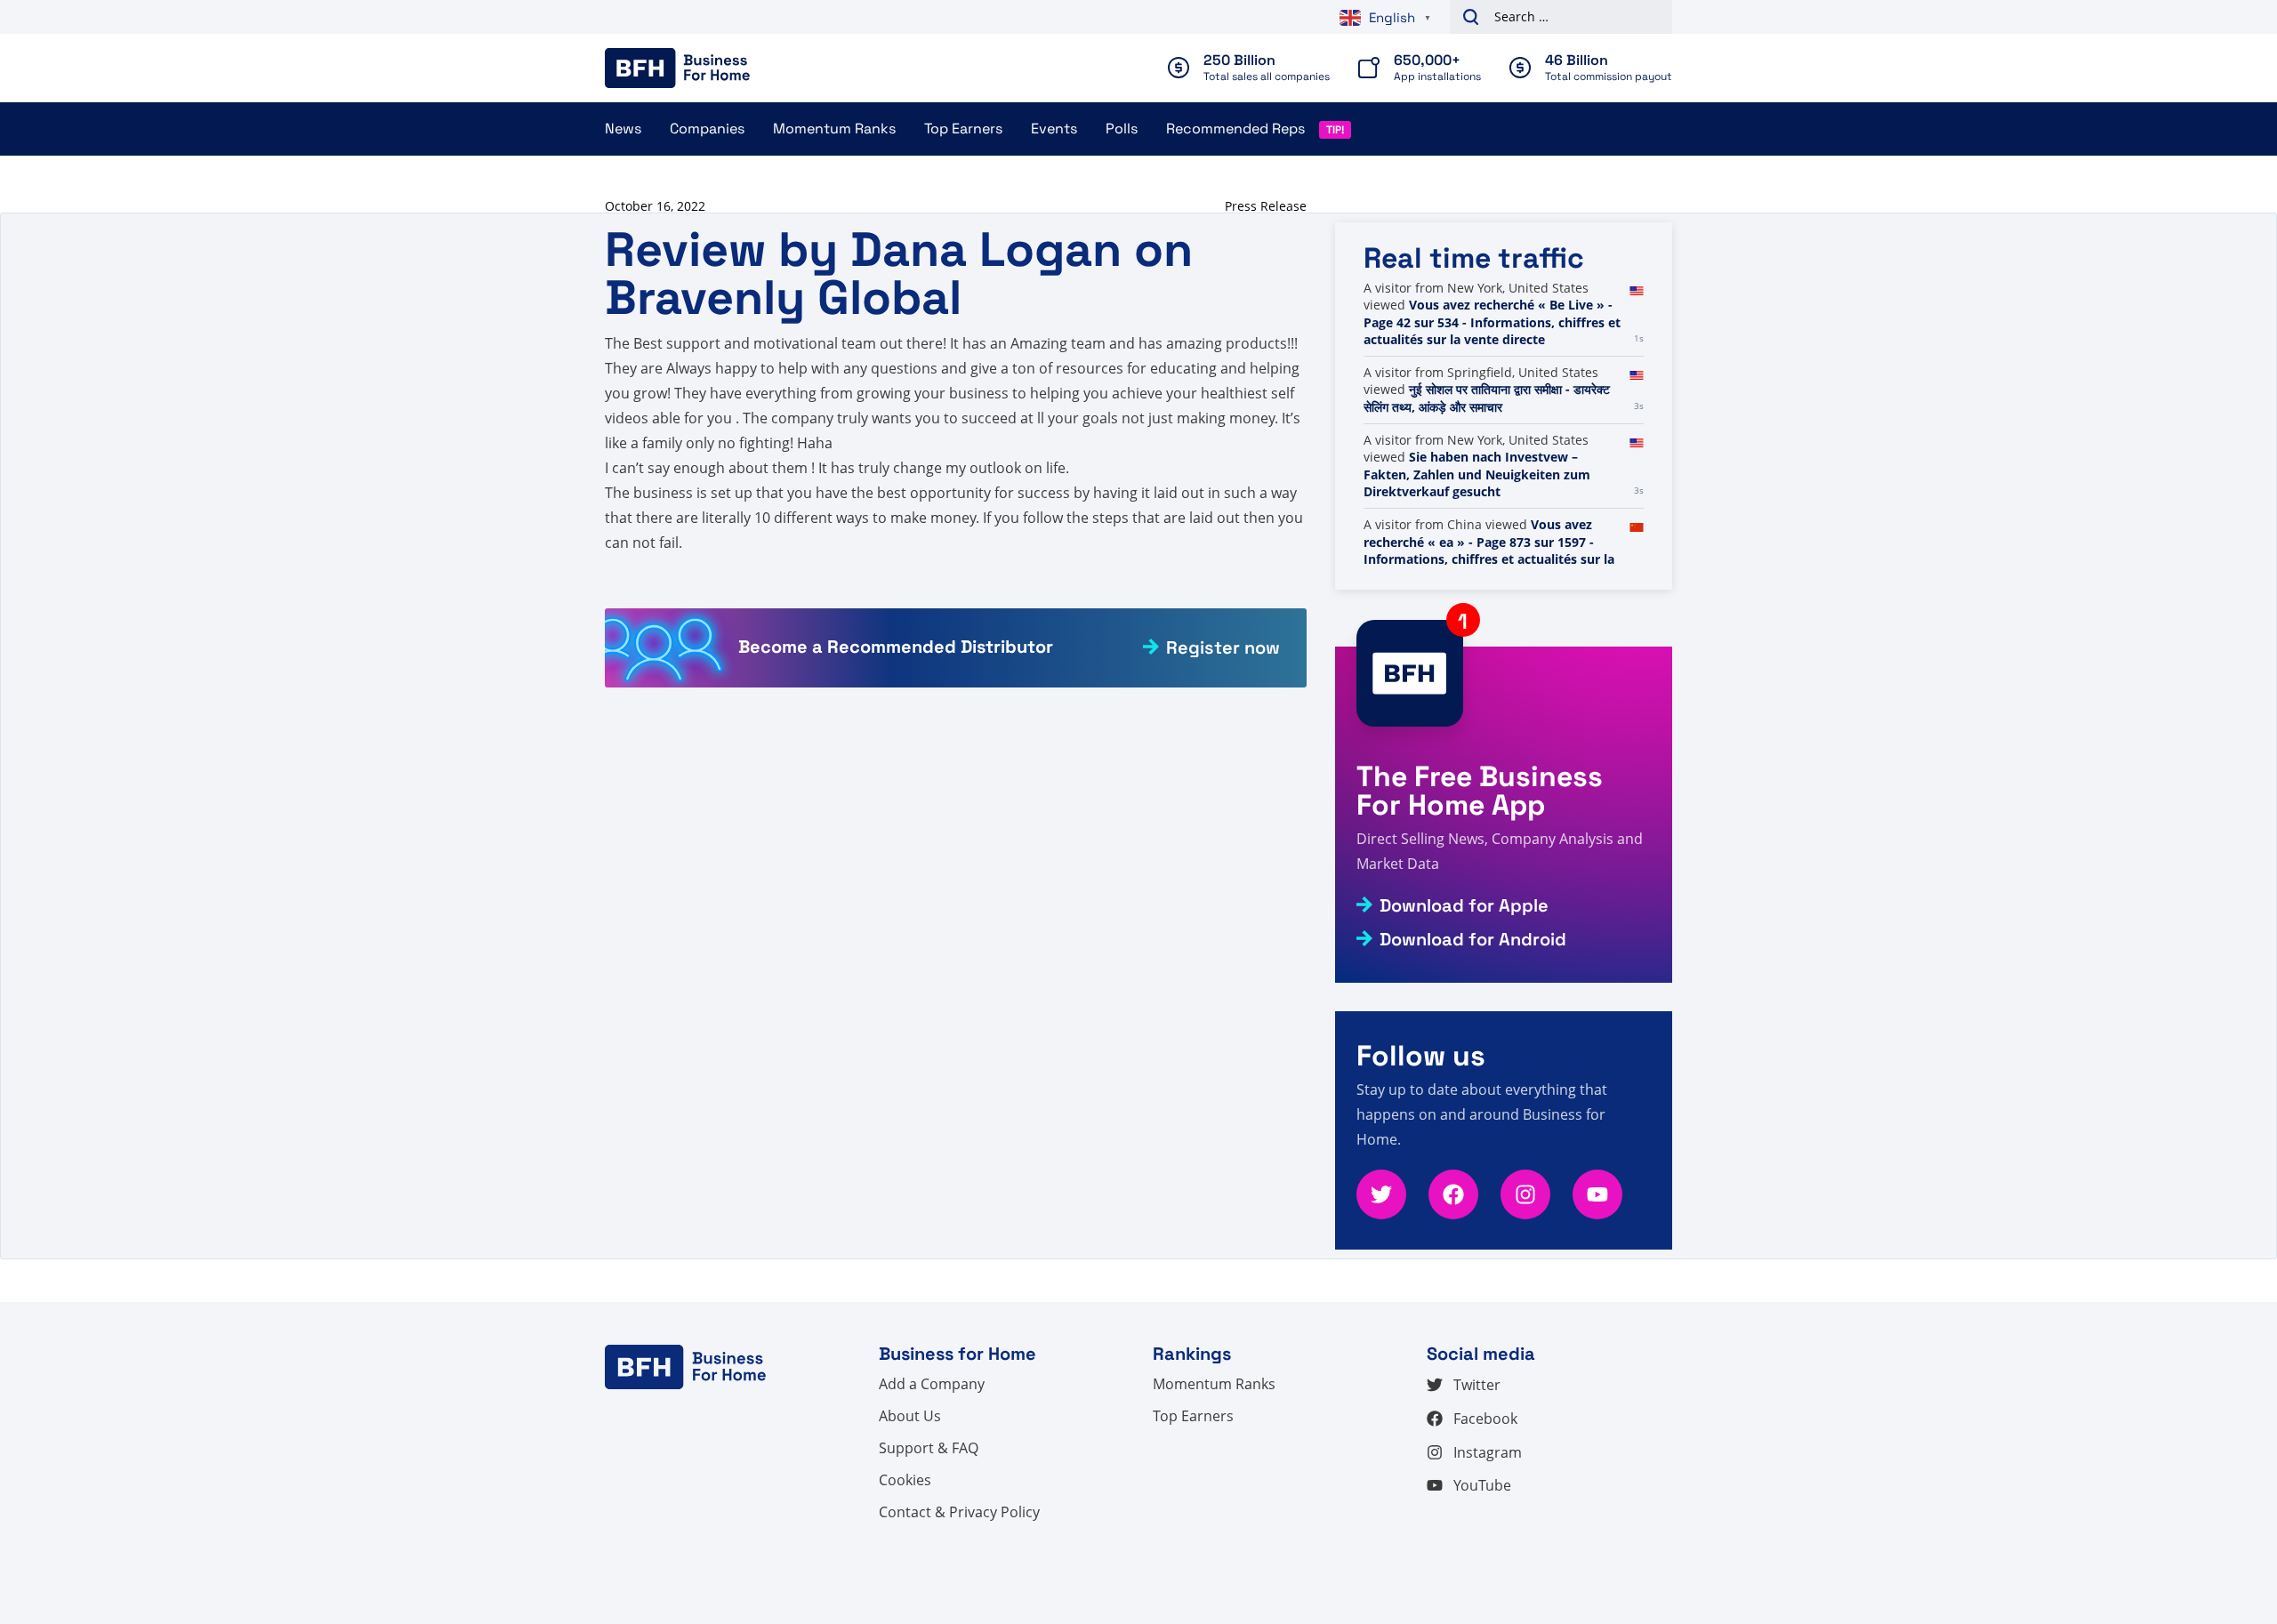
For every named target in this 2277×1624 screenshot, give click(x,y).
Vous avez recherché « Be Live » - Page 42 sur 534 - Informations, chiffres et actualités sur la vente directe (1492, 322)
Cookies (905, 1480)
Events (1054, 129)
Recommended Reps (1235, 129)
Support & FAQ (929, 1448)
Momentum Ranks (834, 129)
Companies (707, 129)
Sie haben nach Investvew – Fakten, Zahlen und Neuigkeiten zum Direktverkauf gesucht (1477, 474)
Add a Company (932, 1384)
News (623, 129)
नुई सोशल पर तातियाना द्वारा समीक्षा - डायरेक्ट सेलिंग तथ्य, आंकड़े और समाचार (1487, 398)
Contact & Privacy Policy (959, 1512)
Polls (1122, 129)
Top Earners (963, 129)
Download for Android (1473, 939)
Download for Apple (1464, 905)
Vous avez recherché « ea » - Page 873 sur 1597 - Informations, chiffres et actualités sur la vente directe (1489, 551)
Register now (1223, 647)
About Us (910, 1416)
